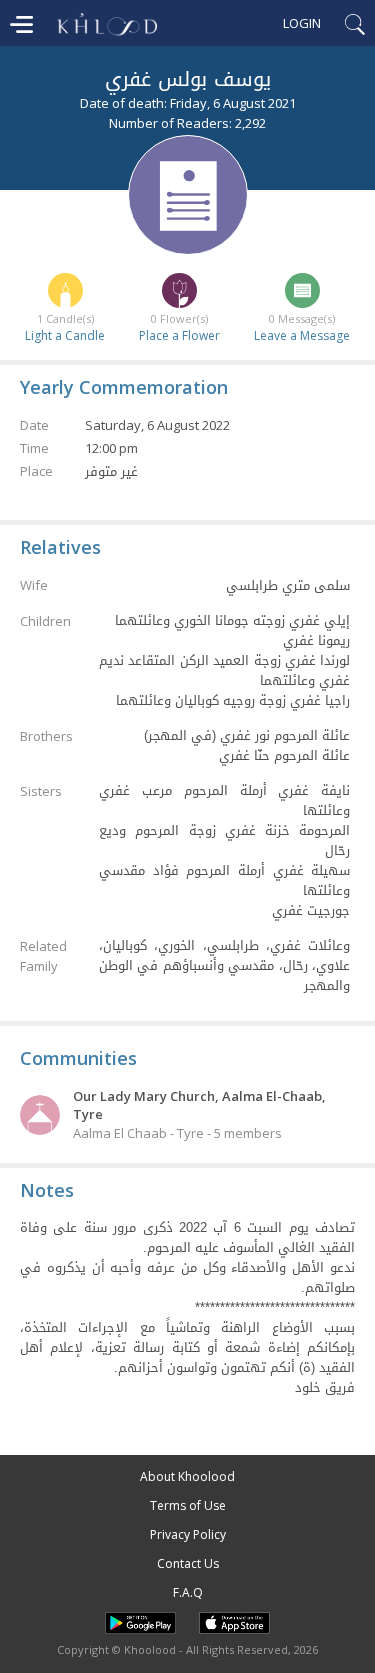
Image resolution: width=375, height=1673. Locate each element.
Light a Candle (65, 335)
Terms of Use (188, 1505)
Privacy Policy (188, 1534)
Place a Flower (179, 335)
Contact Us (188, 1563)
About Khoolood (187, 1476)
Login (302, 23)
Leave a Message (302, 335)
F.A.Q (188, 1592)
